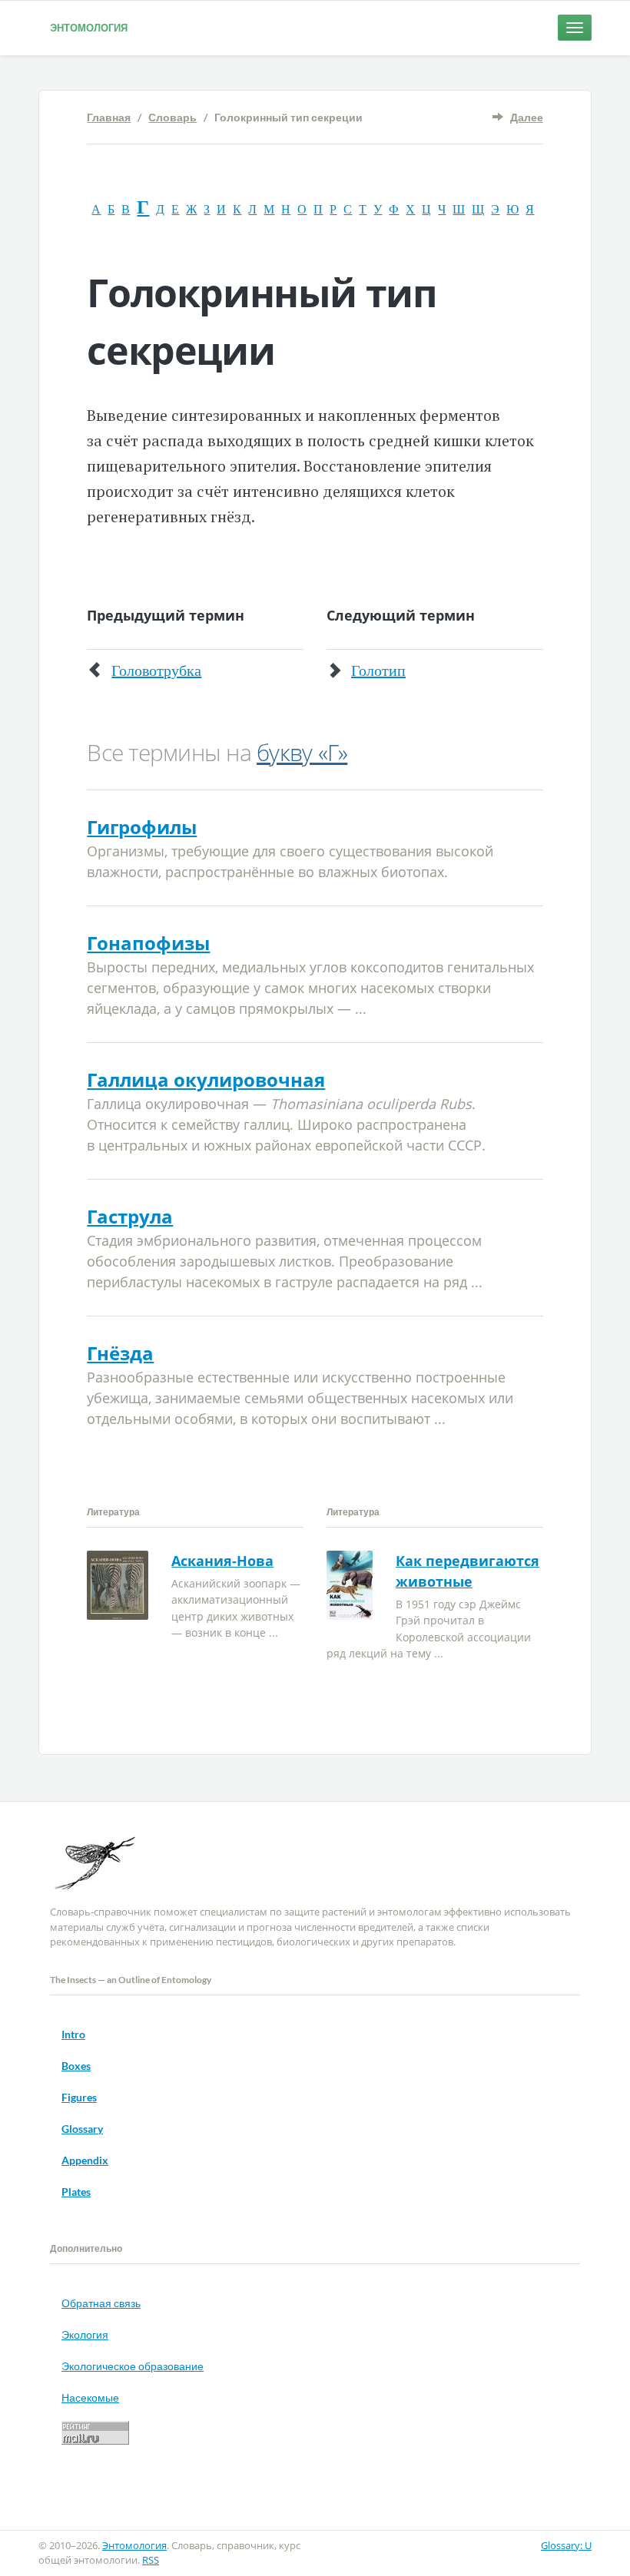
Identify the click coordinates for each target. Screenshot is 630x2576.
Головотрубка (156, 670)
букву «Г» (302, 752)
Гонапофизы (148, 943)
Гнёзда (120, 1353)
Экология (85, 2334)
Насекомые (90, 2397)
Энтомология (89, 28)
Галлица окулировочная (206, 1079)
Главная (109, 117)
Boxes (76, 2066)
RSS (151, 2560)
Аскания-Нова (222, 1561)
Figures (79, 2097)
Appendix (85, 2160)
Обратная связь (101, 2303)
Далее (527, 117)
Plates (76, 2192)
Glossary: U (566, 2545)
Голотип (378, 670)
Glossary (82, 2129)
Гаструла (130, 1216)
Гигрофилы (142, 827)
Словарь (172, 117)
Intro (73, 2034)
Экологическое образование (133, 2366)
